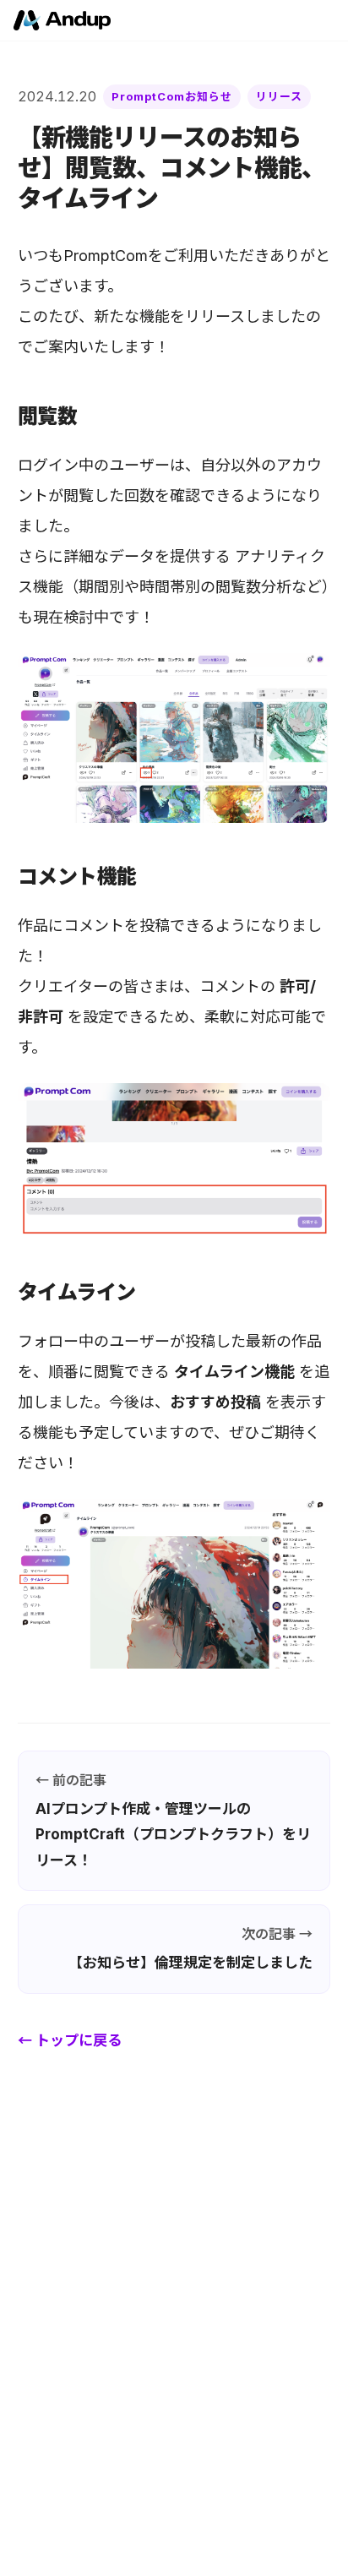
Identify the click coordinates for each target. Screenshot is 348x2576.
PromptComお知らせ (172, 96)
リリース (279, 96)
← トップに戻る (70, 2040)
